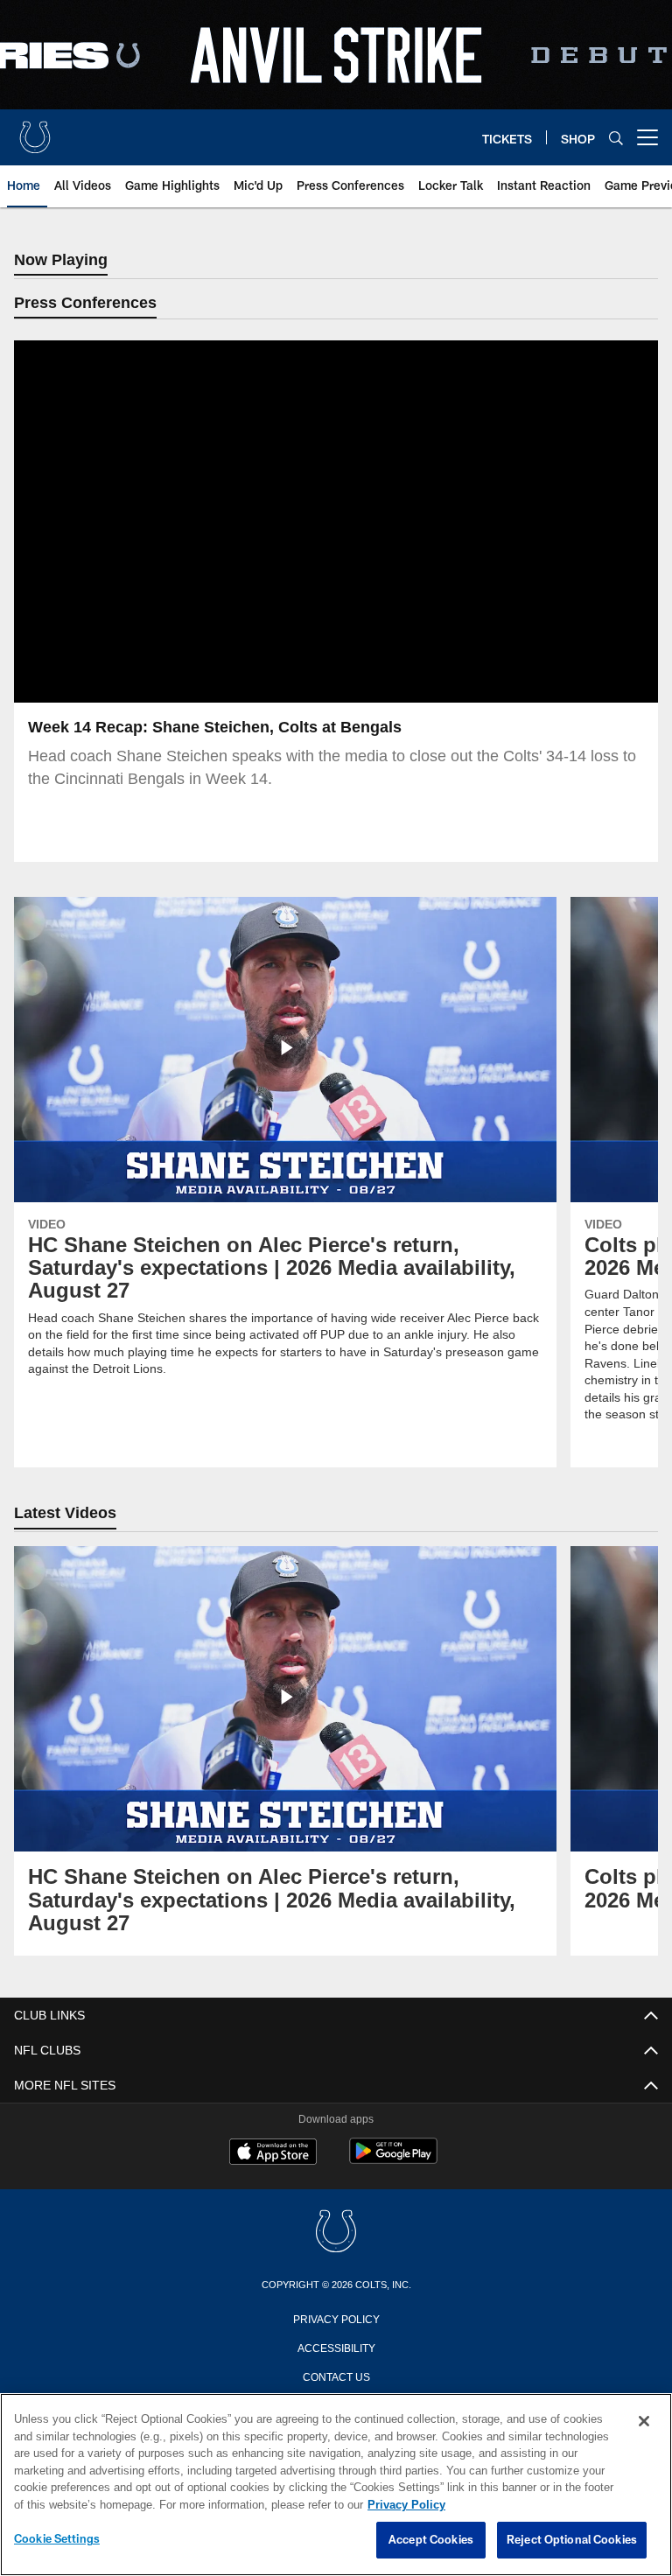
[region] (336, 2485)
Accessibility (336, 2348)
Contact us (336, 2376)
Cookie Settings (57, 2539)
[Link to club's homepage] (35, 130)
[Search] (616, 138)
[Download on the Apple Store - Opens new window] (273, 2154)
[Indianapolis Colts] (336, 2233)
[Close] (644, 2422)
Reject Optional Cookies (572, 2540)
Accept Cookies (431, 2540)
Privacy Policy (336, 2319)
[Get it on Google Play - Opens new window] (393, 2161)
